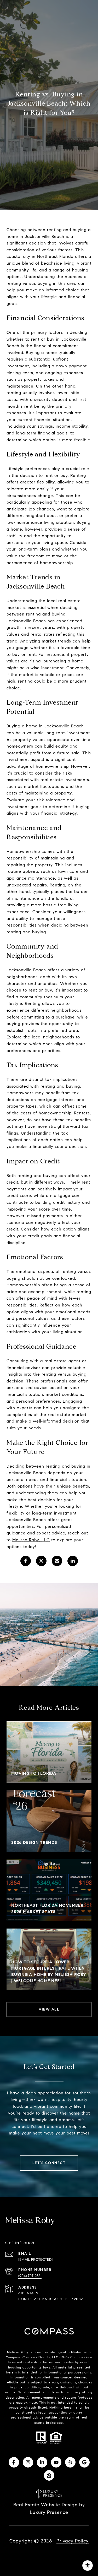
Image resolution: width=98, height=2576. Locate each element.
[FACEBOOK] (14, 2462)
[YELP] (70, 2462)
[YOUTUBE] (56, 2462)
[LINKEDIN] (42, 2462)
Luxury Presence (49, 2512)
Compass (78, 2357)
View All (49, 2009)
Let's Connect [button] (49, 2163)
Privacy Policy (73, 2541)
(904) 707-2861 (30, 2276)
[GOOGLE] (84, 2462)
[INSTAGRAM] (28, 2462)
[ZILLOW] (49, 2475)
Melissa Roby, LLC (31, 1540)
